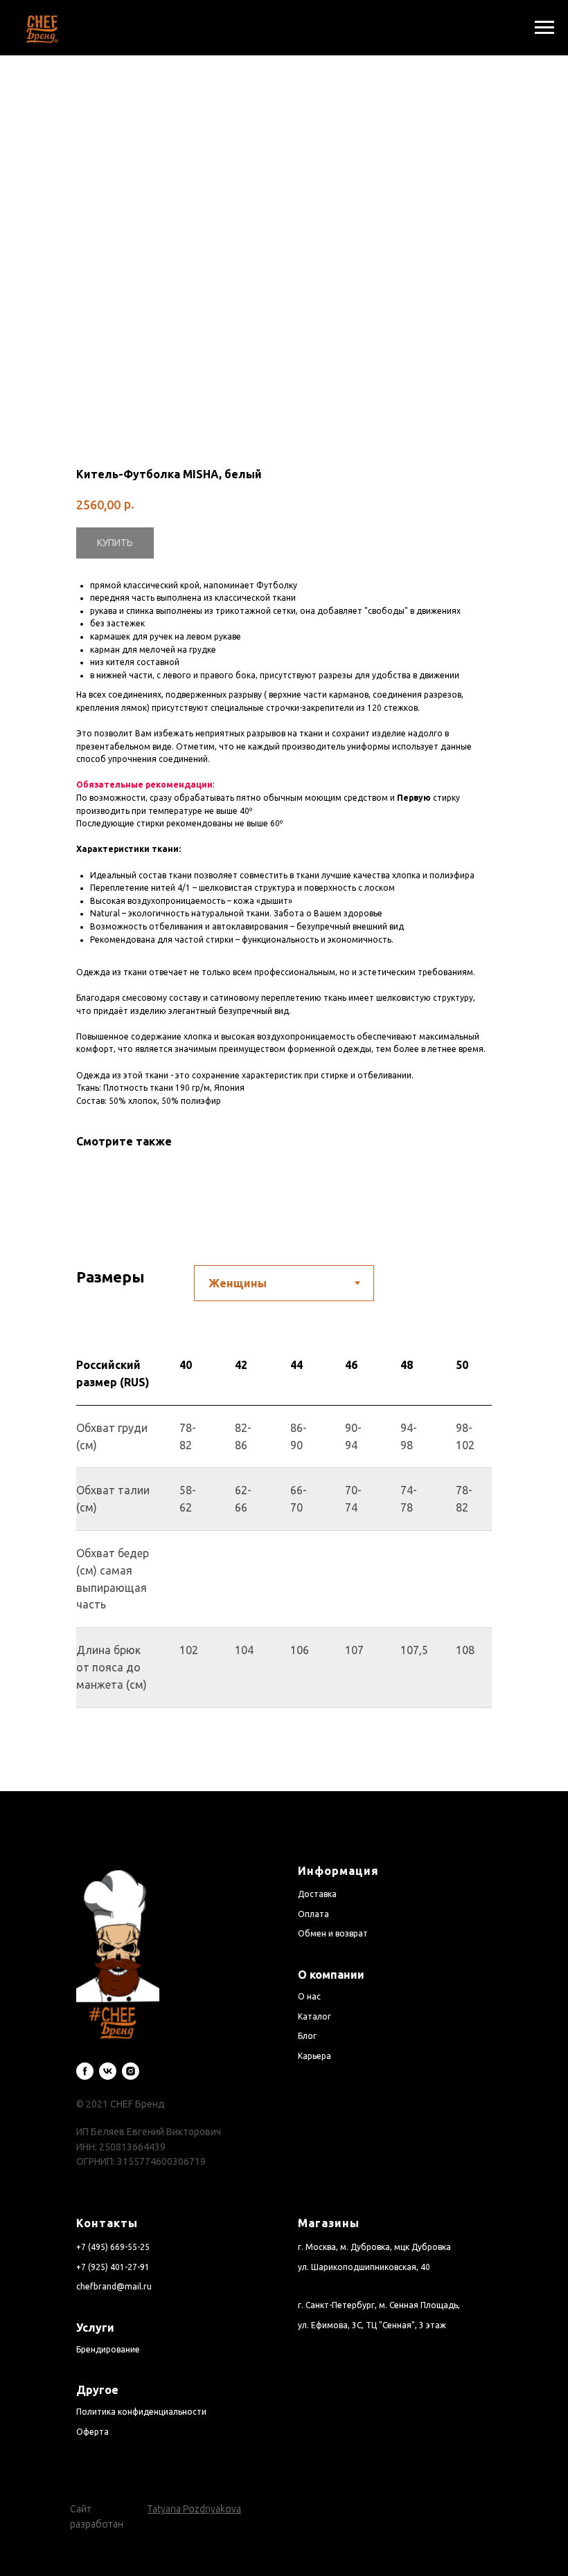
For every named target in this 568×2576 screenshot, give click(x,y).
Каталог (314, 2016)
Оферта (92, 2432)
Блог (307, 2036)
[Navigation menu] (544, 28)
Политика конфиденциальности (141, 2412)
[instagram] (131, 2071)
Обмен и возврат (333, 1933)
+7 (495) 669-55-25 (113, 2247)
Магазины (329, 2223)
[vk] (108, 2071)
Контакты (107, 2223)
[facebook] (85, 2071)
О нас (309, 1996)
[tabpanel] (284, 1567)
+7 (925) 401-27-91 (113, 2267)
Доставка (317, 1894)
